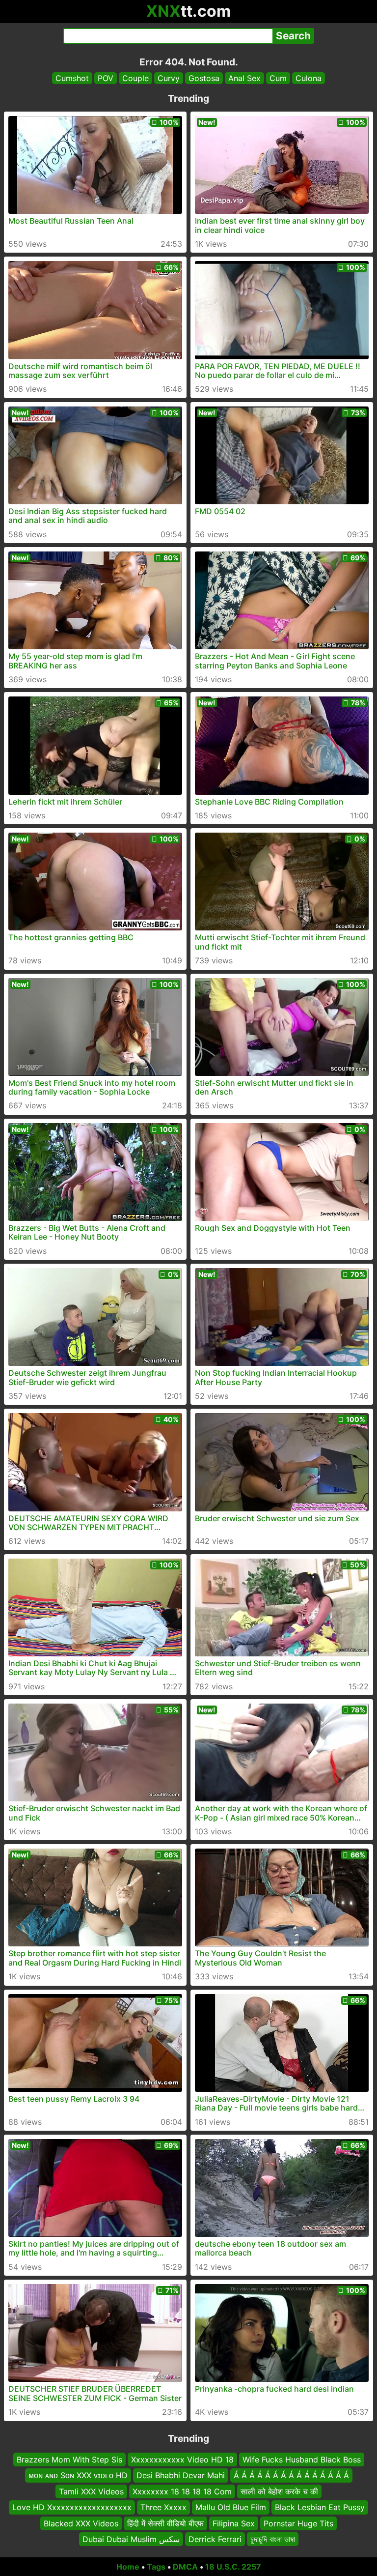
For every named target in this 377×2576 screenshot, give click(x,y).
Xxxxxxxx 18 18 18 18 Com (182, 2491)
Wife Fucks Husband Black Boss (302, 2460)
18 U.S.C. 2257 (233, 2567)
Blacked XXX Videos (81, 2523)
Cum (278, 78)
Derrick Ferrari (215, 2539)
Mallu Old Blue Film (231, 2507)
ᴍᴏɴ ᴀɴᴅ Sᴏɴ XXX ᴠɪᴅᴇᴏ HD (78, 2475)
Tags (156, 2567)
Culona (309, 78)
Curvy (169, 78)
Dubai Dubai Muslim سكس (131, 2539)
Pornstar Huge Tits (298, 2523)
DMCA (185, 2567)
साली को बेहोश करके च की (279, 2491)
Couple (135, 78)
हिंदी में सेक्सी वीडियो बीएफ (165, 2523)
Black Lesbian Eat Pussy (320, 2507)
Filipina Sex (234, 2523)
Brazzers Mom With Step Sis (69, 2460)
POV (106, 78)
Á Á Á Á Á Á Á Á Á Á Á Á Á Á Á (291, 2475)
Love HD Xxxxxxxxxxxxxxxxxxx (72, 2507)
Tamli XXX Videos (91, 2491)
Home (128, 2567)
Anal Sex (244, 78)
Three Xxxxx (163, 2507)
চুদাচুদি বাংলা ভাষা (273, 2539)
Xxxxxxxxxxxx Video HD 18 (182, 2460)
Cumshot (72, 78)
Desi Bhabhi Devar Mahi (181, 2475)
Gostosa (204, 78)
